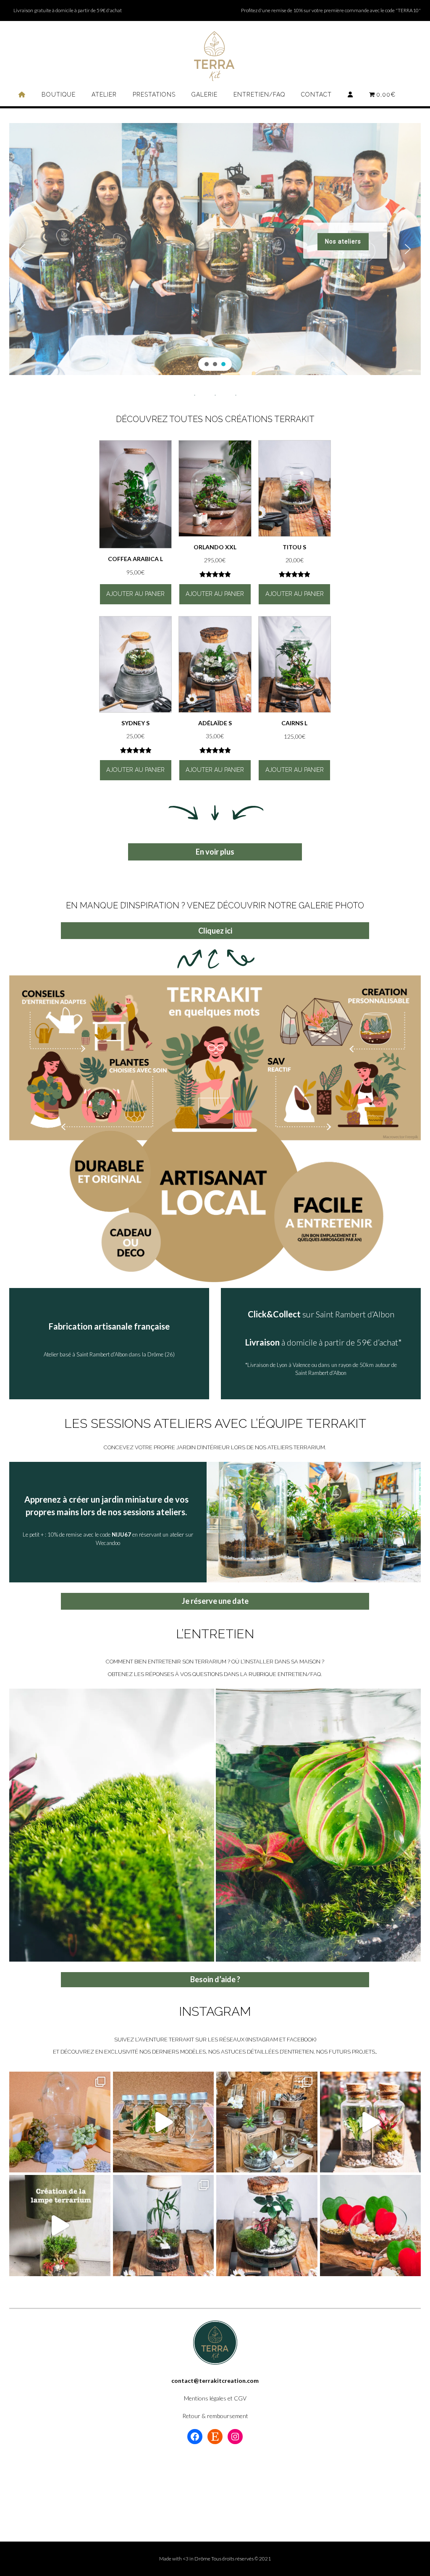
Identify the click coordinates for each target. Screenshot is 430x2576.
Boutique (59, 94)
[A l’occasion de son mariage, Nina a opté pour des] (371, 2122)
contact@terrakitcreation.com (215, 2381)
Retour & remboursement (215, 2416)
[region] (215, 249)
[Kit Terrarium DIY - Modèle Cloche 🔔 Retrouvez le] (60, 2122)
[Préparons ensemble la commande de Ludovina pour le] (164, 2122)
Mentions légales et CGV (215, 2398)
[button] (22, 249)
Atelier (104, 94)
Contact (316, 94)
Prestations (154, 94)
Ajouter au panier (135, 594)
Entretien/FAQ (259, 94)
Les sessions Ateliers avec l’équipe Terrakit (215, 1423)
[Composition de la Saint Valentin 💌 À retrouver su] (371, 2226)
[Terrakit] (215, 56)
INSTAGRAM (215, 2011)
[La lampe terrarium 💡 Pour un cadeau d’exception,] (60, 2226)
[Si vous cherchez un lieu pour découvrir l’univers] (267, 2122)
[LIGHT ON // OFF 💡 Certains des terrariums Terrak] (164, 2226)
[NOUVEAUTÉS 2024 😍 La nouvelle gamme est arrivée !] (267, 2226)
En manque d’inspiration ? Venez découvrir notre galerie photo (215, 905)
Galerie (205, 94)
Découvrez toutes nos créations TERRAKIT (215, 419)
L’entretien (215, 1634)
